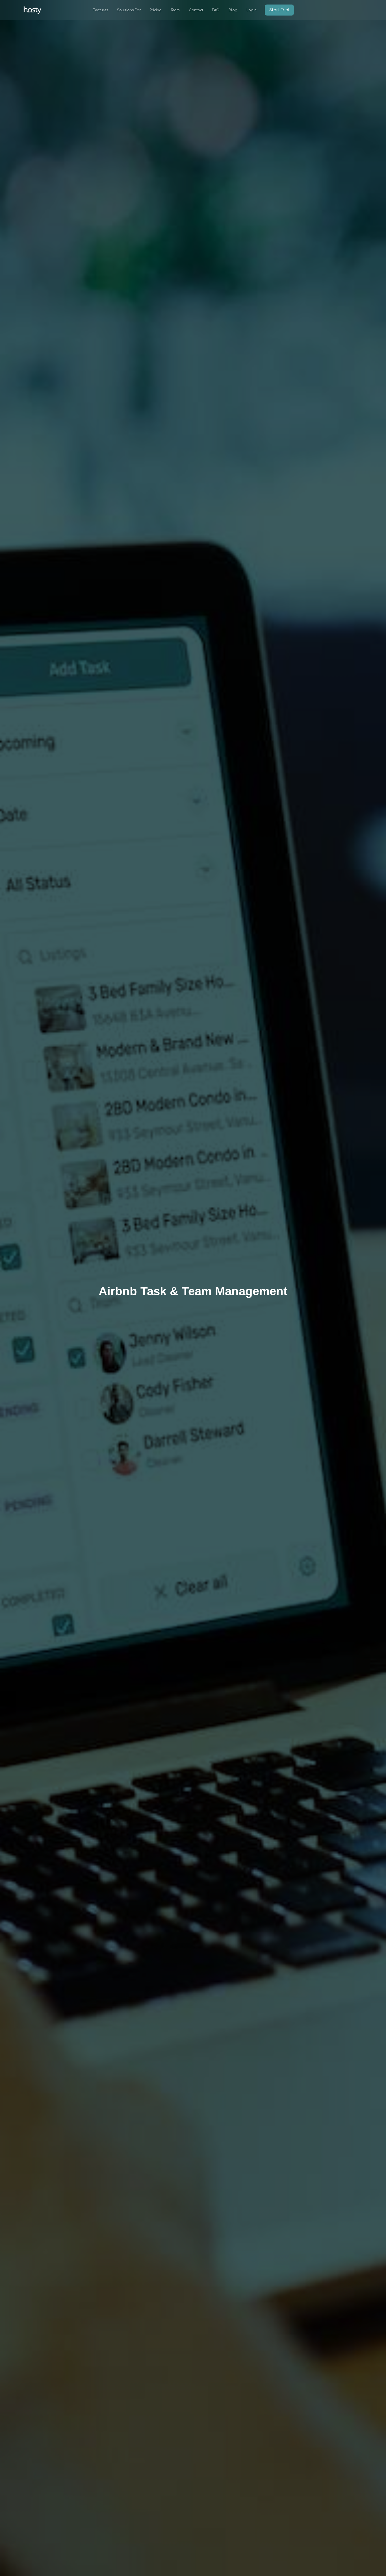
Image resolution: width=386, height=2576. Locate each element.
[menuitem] (100, 10)
